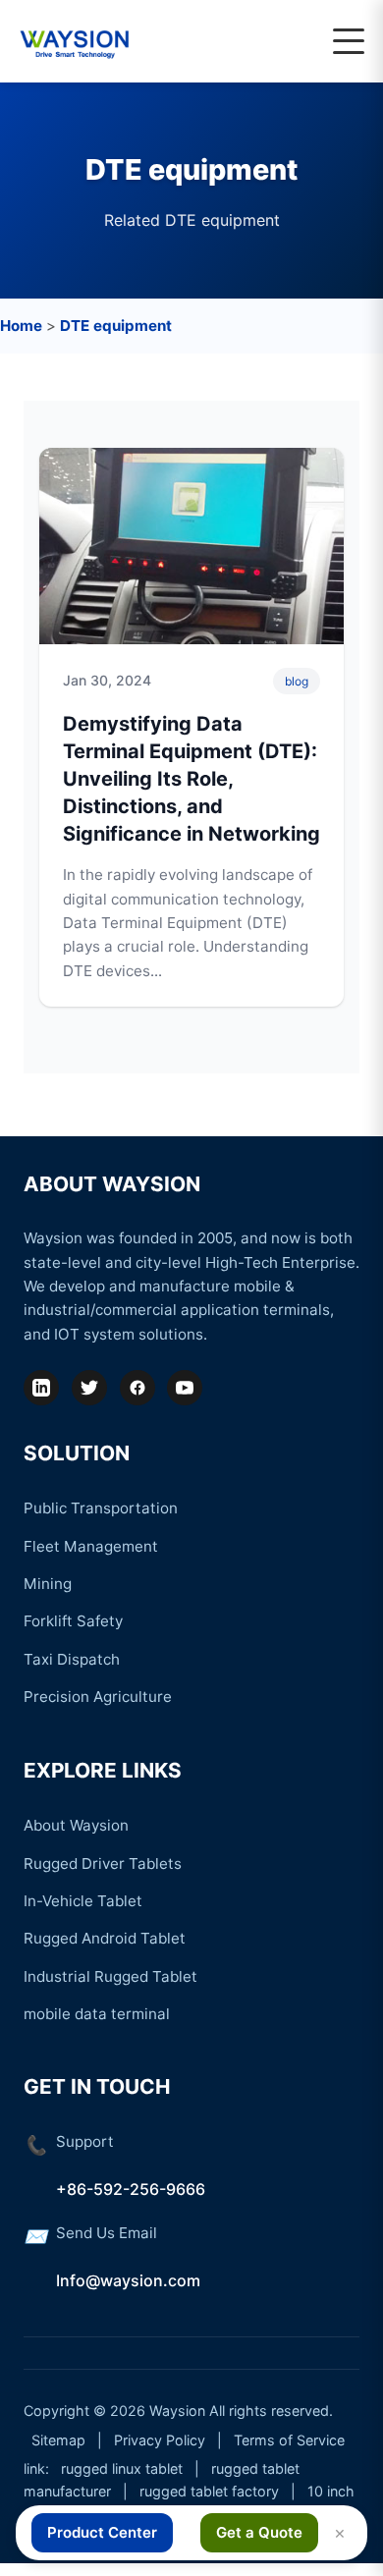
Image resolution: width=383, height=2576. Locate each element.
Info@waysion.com (128, 2280)
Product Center (102, 2532)
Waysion (177, 2411)
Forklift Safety (73, 1621)
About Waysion (76, 1825)
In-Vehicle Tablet (83, 1901)
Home (21, 326)
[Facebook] (137, 1388)
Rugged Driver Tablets (103, 1863)
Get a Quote (259, 2532)
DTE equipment (116, 326)
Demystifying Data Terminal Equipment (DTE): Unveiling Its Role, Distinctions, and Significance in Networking (191, 779)
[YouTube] (185, 1388)
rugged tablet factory (209, 2491)
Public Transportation (101, 1508)
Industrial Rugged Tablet (110, 1976)
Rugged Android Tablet (105, 1938)
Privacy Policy (160, 2440)
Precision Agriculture (98, 1697)
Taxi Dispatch (72, 1659)
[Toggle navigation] (349, 41)
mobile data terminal (97, 2014)
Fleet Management (91, 1546)
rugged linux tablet (122, 2468)
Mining (48, 1584)
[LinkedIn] (41, 1388)
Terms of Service (289, 2440)
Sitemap (58, 2440)
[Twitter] (89, 1388)
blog (297, 681)
